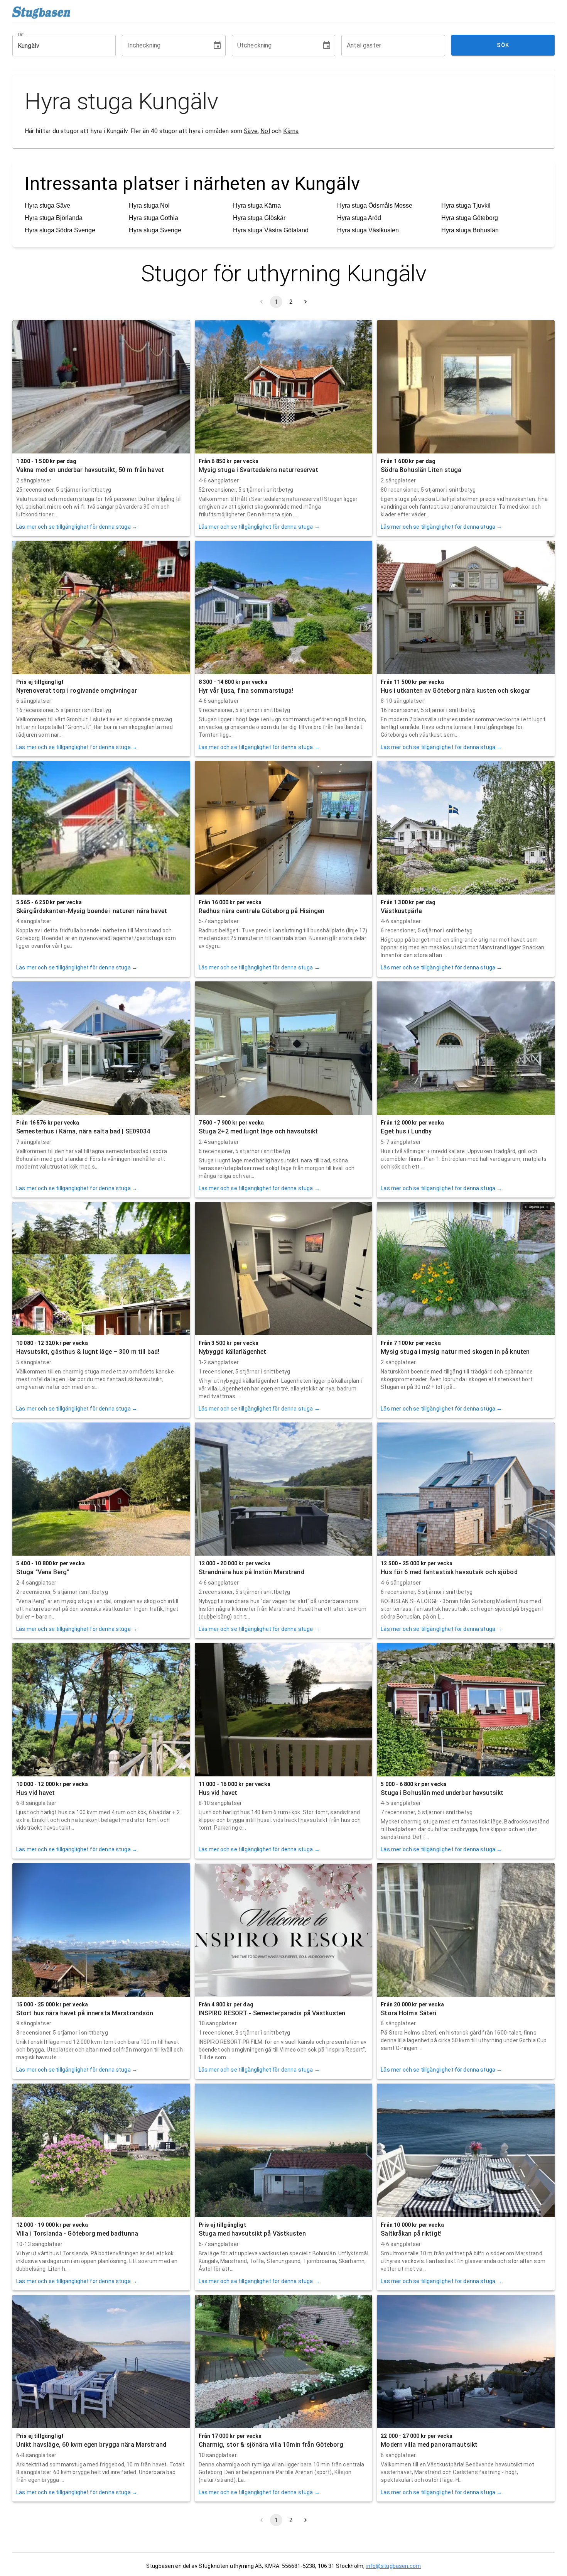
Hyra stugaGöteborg (470, 218)
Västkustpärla (401, 911)
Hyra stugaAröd (359, 218)
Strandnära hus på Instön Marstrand (251, 1572)
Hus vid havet (36, 1793)
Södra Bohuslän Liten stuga (421, 470)
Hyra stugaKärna (257, 206)
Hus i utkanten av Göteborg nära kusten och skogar (456, 691)
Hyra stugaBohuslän (470, 230)
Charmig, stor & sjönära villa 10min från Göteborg (271, 2445)
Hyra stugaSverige (155, 230)
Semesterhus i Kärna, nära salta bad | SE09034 (83, 1131)
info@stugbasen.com (393, 2566)
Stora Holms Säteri (408, 2013)
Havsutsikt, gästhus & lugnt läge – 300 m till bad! (88, 1352)
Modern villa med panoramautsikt (429, 2445)
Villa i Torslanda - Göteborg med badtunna (77, 2233)
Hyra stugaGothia (154, 218)
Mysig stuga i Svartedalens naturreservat (259, 470)
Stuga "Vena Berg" (43, 1572)
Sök (503, 45)
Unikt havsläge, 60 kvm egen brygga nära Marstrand (91, 2445)
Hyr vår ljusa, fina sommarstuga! (246, 691)
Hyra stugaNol (149, 206)
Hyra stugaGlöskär (259, 218)
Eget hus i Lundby (406, 1131)
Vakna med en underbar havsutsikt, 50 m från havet (90, 470)
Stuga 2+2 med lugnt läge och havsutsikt (258, 1131)
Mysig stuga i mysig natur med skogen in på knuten (455, 1352)
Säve (251, 131)
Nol (265, 131)
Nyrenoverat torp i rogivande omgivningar (77, 691)
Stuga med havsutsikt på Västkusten (252, 2233)
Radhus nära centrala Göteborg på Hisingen (262, 911)
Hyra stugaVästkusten (368, 230)
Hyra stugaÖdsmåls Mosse (375, 206)
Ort (21, 35)
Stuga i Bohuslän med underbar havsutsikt (442, 1793)
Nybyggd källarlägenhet (233, 1352)
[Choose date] (217, 46)
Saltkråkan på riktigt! (411, 2233)
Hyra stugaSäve (47, 206)
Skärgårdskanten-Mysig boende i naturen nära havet (92, 911)
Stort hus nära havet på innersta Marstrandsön (85, 2013)
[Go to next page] (305, 302)
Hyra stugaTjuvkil (466, 206)
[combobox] (58, 46)
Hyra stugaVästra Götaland (271, 230)
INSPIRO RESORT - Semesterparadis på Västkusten (272, 2013)
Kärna (291, 131)
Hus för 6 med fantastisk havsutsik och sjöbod (449, 1572)
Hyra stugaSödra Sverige (60, 230)
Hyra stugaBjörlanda (54, 218)
